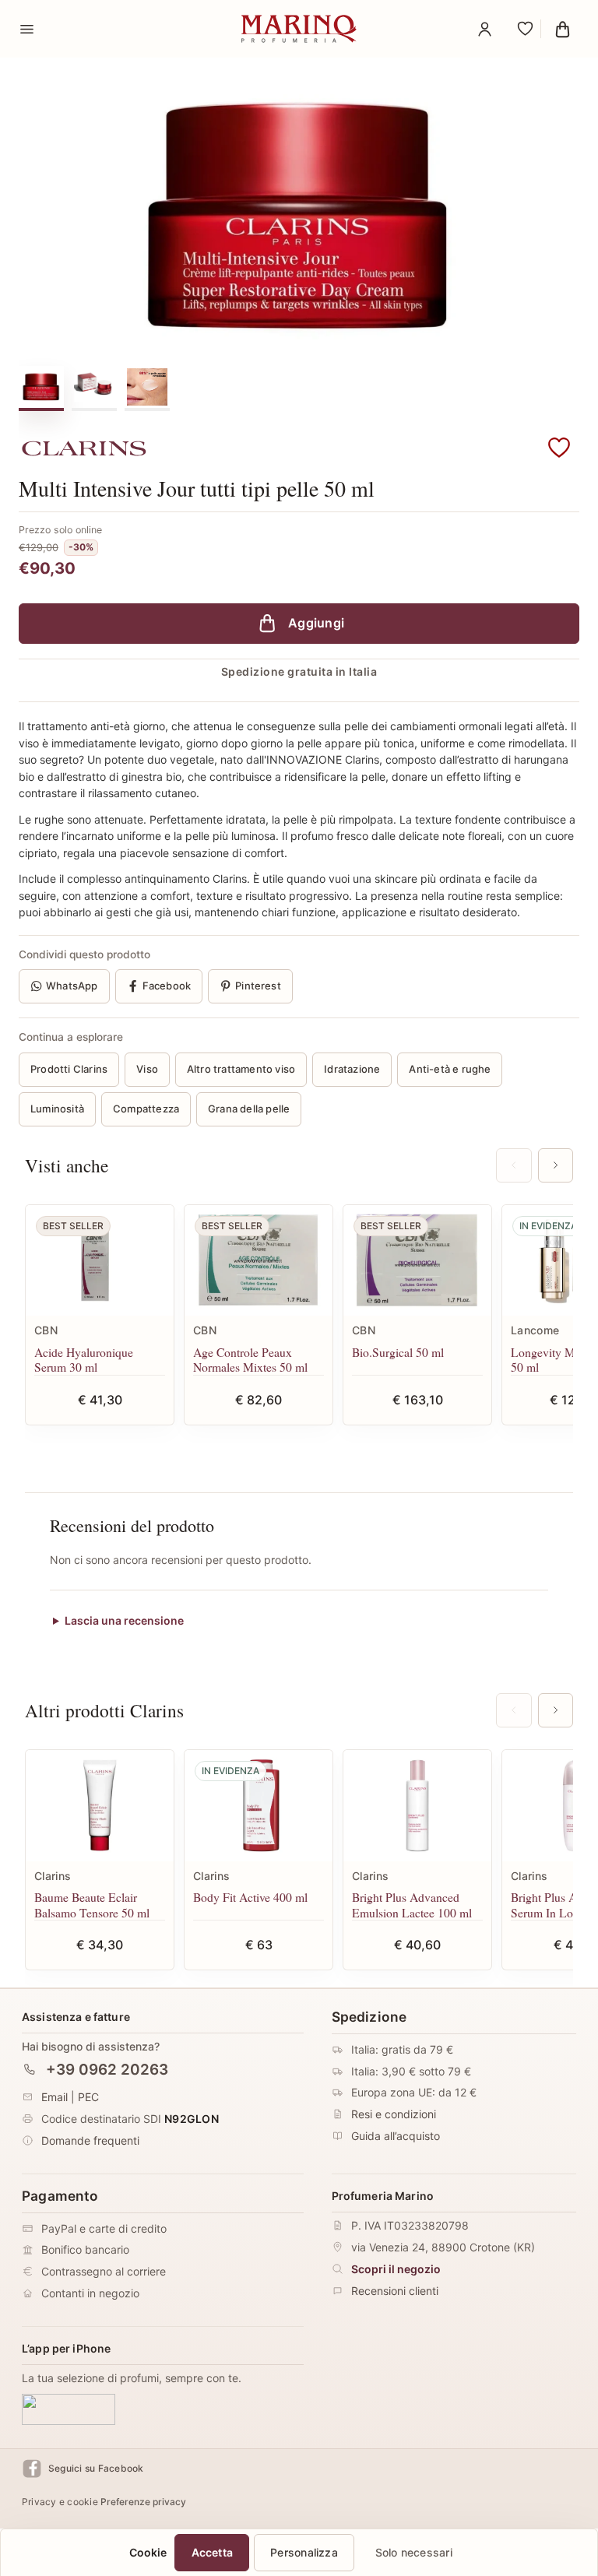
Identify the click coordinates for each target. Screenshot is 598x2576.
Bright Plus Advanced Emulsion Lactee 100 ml (412, 1905)
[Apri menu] (26, 29)
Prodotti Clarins (69, 1069)
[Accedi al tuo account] (484, 29)
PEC (88, 2097)
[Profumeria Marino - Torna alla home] (299, 29)
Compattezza (146, 1109)
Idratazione (352, 1069)
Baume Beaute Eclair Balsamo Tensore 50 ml (92, 1905)
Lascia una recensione (124, 1620)
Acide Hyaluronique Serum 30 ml (84, 1360)
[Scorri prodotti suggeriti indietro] (514, 1165)
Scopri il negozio (396, 2269)
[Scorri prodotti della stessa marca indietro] (514, 1710)
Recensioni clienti (395, 2291)
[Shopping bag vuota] (562, 29)
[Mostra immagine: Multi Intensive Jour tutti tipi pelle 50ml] (94, 387)
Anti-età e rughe (450, 1069)
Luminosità (57, 1109)
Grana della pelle (249, 1109)
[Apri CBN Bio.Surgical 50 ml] (417, 1261)
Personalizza (304, 2552)
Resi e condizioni (394, 2114)
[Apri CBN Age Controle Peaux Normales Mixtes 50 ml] (259, 1261)
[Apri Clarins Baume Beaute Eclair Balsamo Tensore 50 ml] (100, 1806)
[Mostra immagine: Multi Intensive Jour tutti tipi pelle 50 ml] (41, 387)
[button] (559, 448)
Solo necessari (414, 2552)
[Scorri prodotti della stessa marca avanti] (556, 1710)
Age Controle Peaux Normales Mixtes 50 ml (250, 1360)
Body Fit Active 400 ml (250, 1897)
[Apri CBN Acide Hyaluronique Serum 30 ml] (100, 1261)
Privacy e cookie (60, 2502)
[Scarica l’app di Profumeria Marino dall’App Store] (69, 2409)
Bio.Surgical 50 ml (398, 1352)
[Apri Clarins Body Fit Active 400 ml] (259, 1806)
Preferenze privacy (143, 2502)
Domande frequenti (90, 2140)
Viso (147, 1069)
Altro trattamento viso (241, 1069)
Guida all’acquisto (396, 2136)
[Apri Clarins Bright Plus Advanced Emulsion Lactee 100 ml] (417, 1806)
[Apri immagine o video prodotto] (299, 215)
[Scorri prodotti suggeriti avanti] (556, 1165)
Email (55, 2097)
